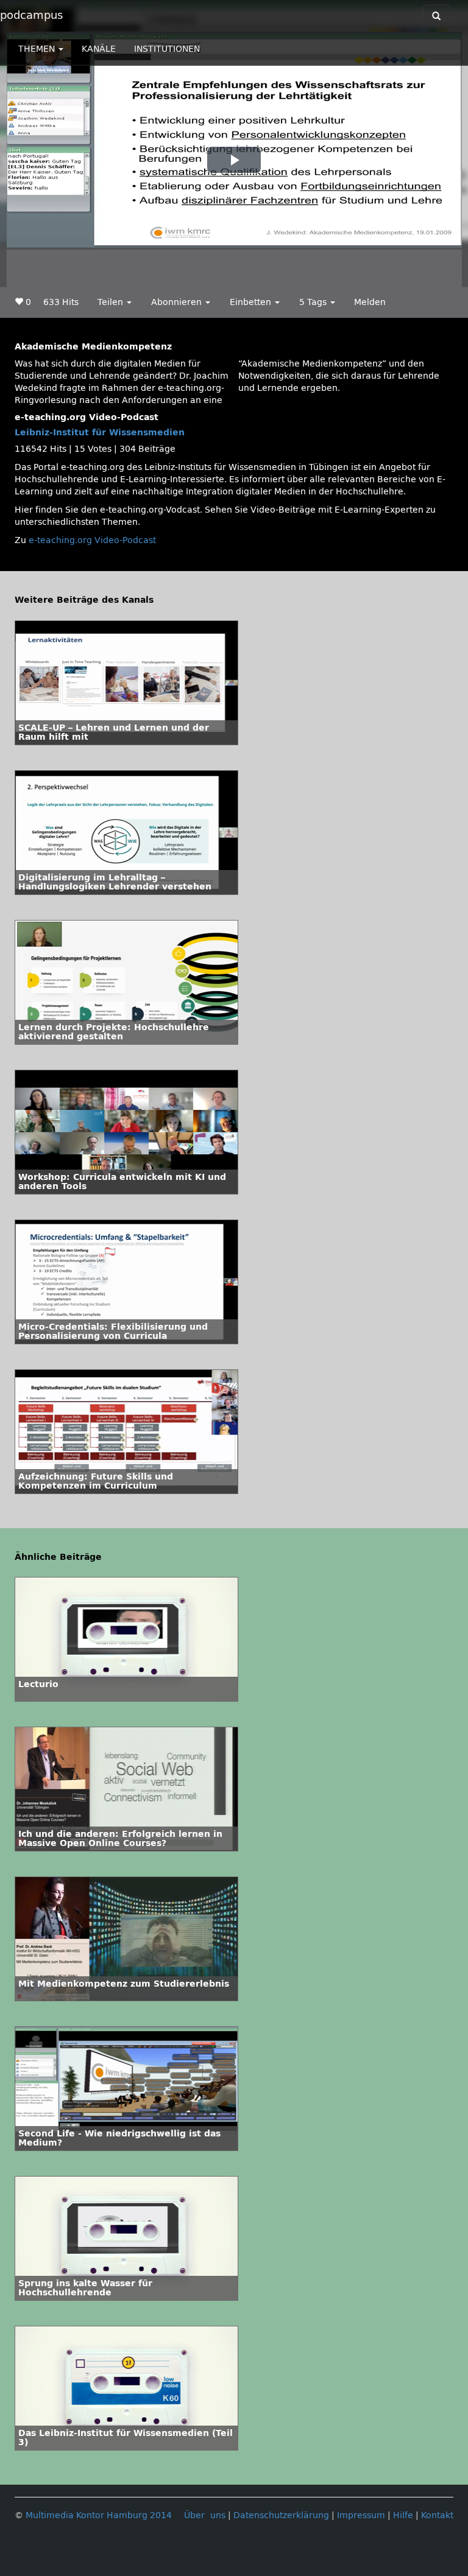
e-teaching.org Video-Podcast (92, 540)
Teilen (112, 302)
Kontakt (437, 2515)
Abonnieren (178, 302)
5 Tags (314, 302)
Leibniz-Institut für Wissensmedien (100, 433)
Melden (370, 302)
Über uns (205, 2515)
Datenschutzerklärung (281, 2515)
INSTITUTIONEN (167, 49)
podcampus (31, 15)
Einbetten (252, 302)
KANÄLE (99, 49)
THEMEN (38, 49)
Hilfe (403, 2515)
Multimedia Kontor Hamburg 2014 (99, 2515)
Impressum (361, 2515)
